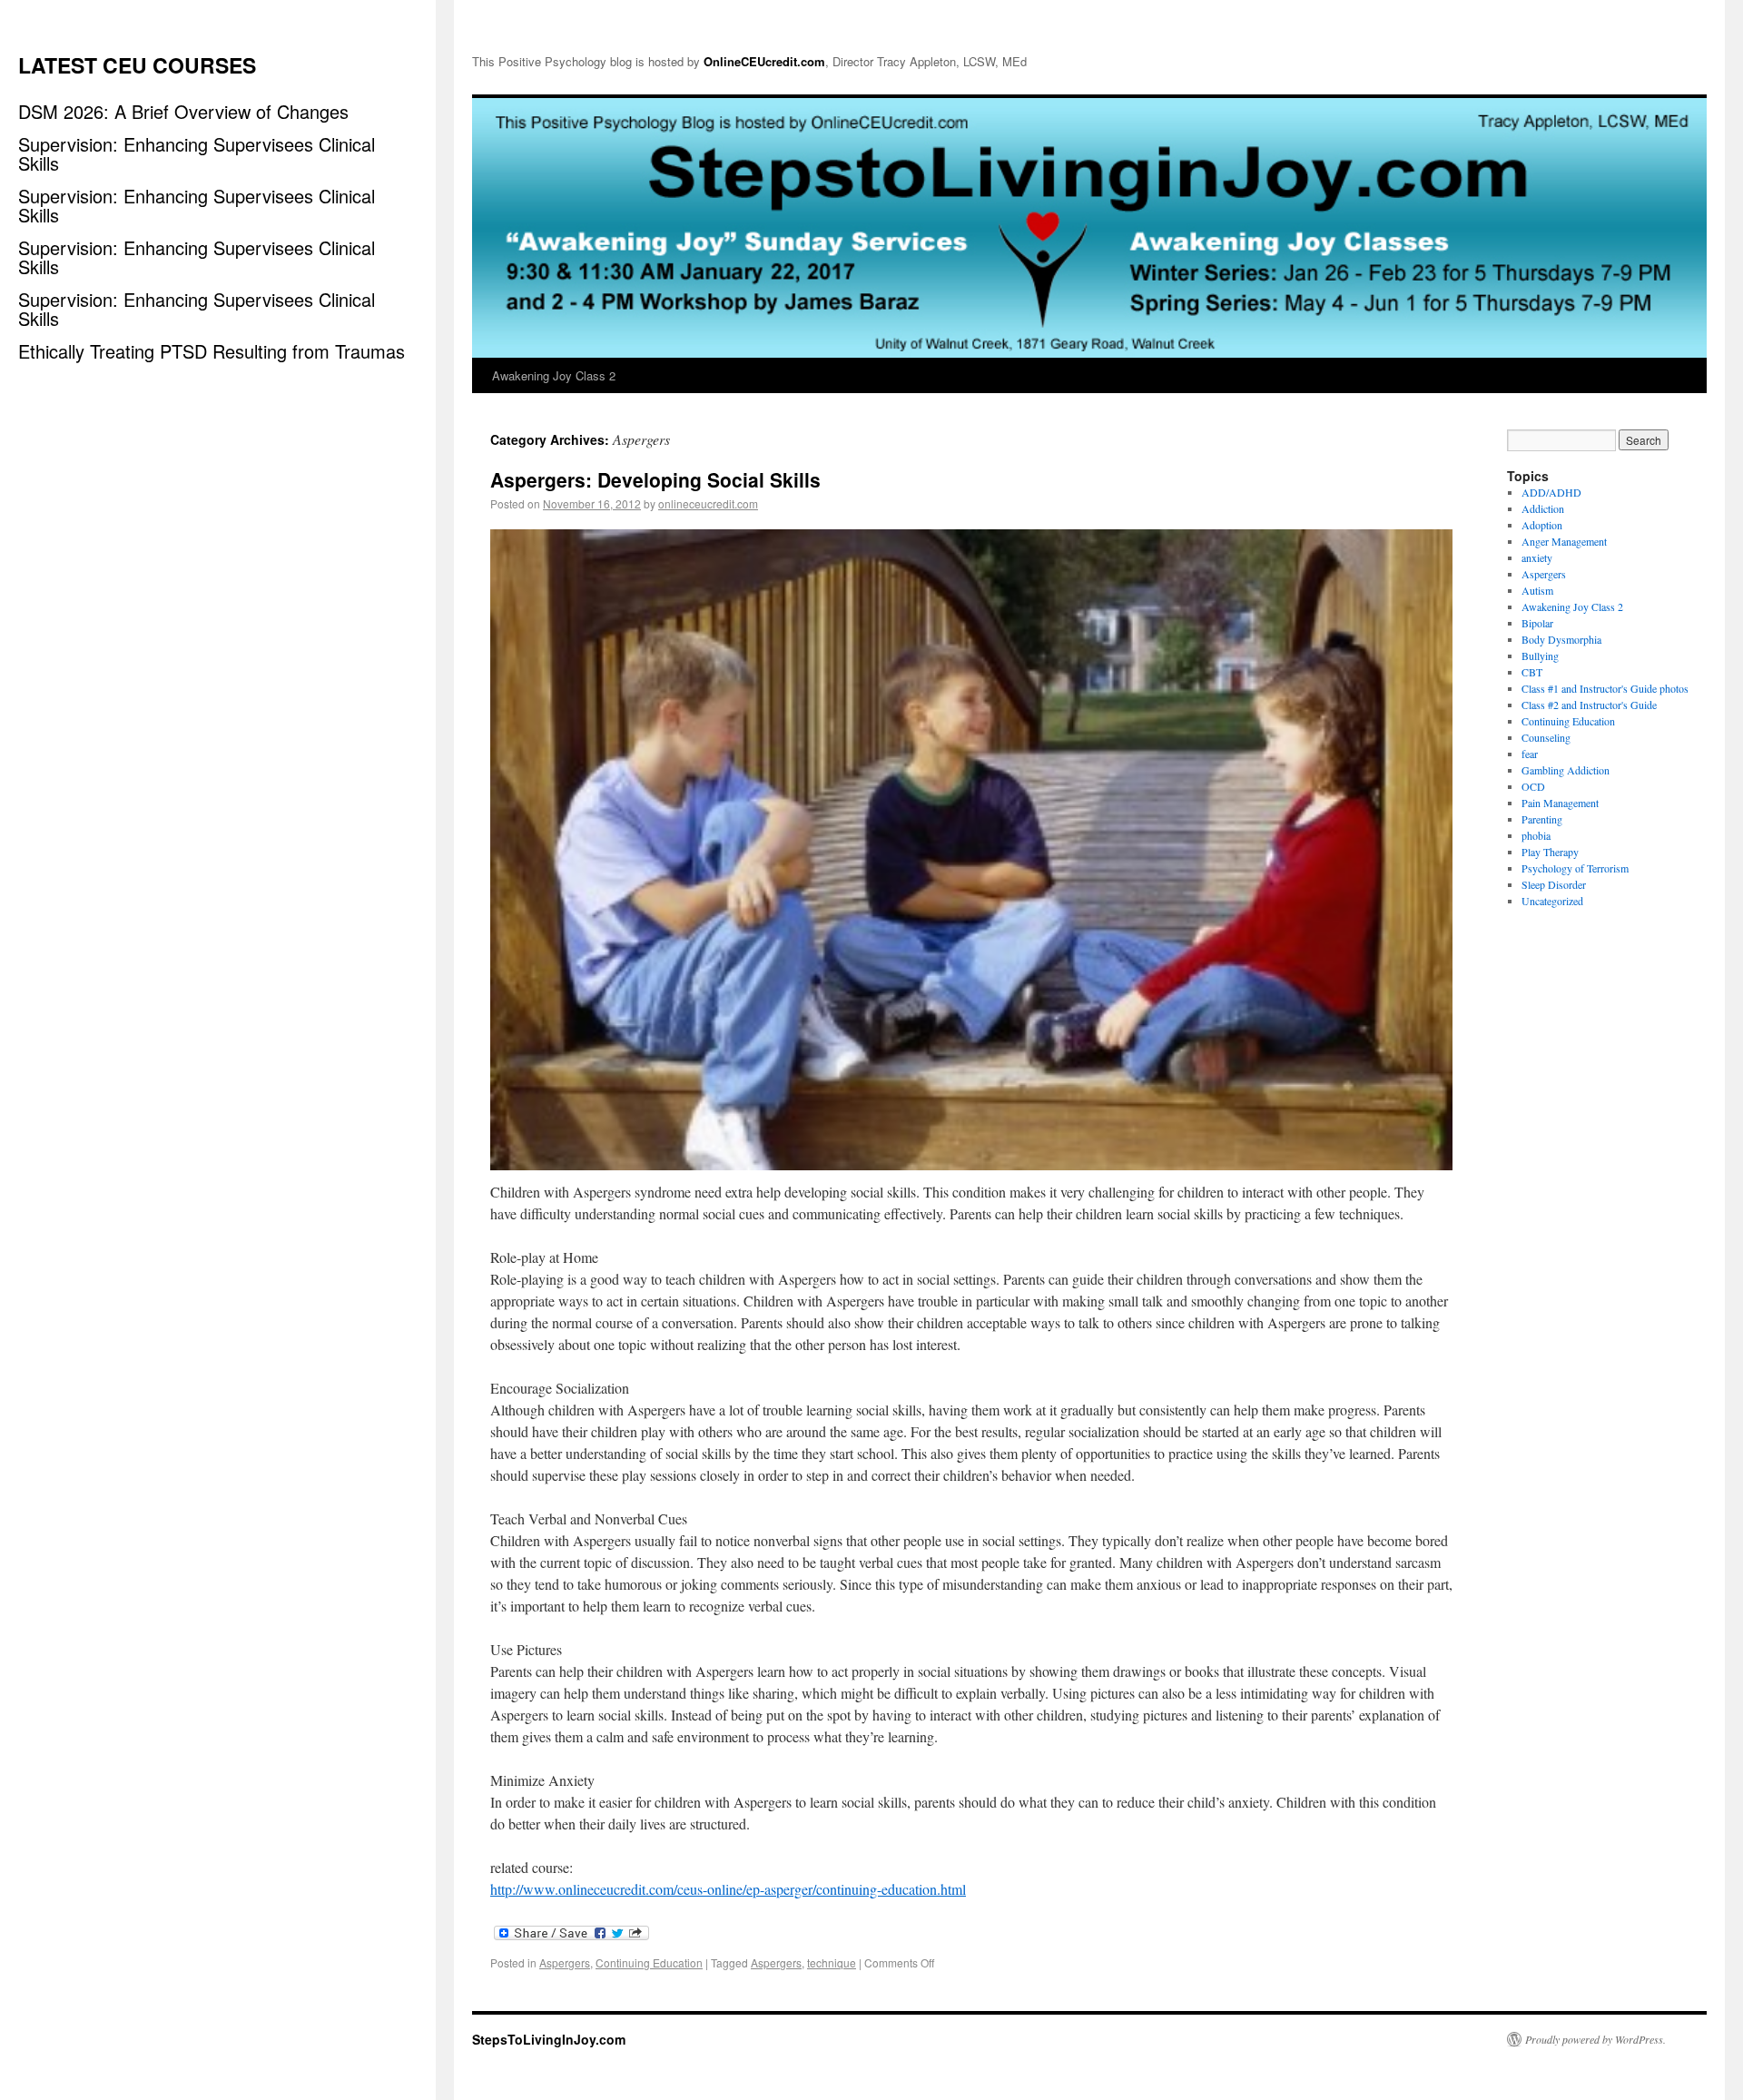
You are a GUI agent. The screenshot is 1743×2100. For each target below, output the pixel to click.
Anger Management (1564, 541)
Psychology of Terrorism (1575, 868)
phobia (1536, 835)
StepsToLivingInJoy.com (549, 2039)
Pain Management (1560, 803)
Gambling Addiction (1566, 770)
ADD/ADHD (1551, 492)
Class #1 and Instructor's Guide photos (1605, 688)
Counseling (1546, 737)
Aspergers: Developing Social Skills (655, 479)
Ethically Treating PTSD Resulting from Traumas (212, 351)
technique (832, 1962)
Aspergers (565, 1962)
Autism (1537, 590)
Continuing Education (649, 1962)
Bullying (1540, 656)
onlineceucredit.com (708, 503)
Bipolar (1537, 623)
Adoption (1542, 525)
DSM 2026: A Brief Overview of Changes (183, 111)
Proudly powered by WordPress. (1595, 2039)
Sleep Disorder (1554, 884)
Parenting (1542, 819)
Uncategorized (1552, 901)
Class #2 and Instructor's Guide (1589, 705)
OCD (1533, 786)
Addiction (1543, 508)
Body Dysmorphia (1561, 639)
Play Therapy (1550, 852)
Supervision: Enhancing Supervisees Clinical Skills (197, 153)
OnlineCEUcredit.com (764, 61)
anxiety (1537, 557)
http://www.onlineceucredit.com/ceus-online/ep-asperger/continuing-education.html (728, 1889)
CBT (1532, 672)
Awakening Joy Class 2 (554, 375)
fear (1530, 754)
